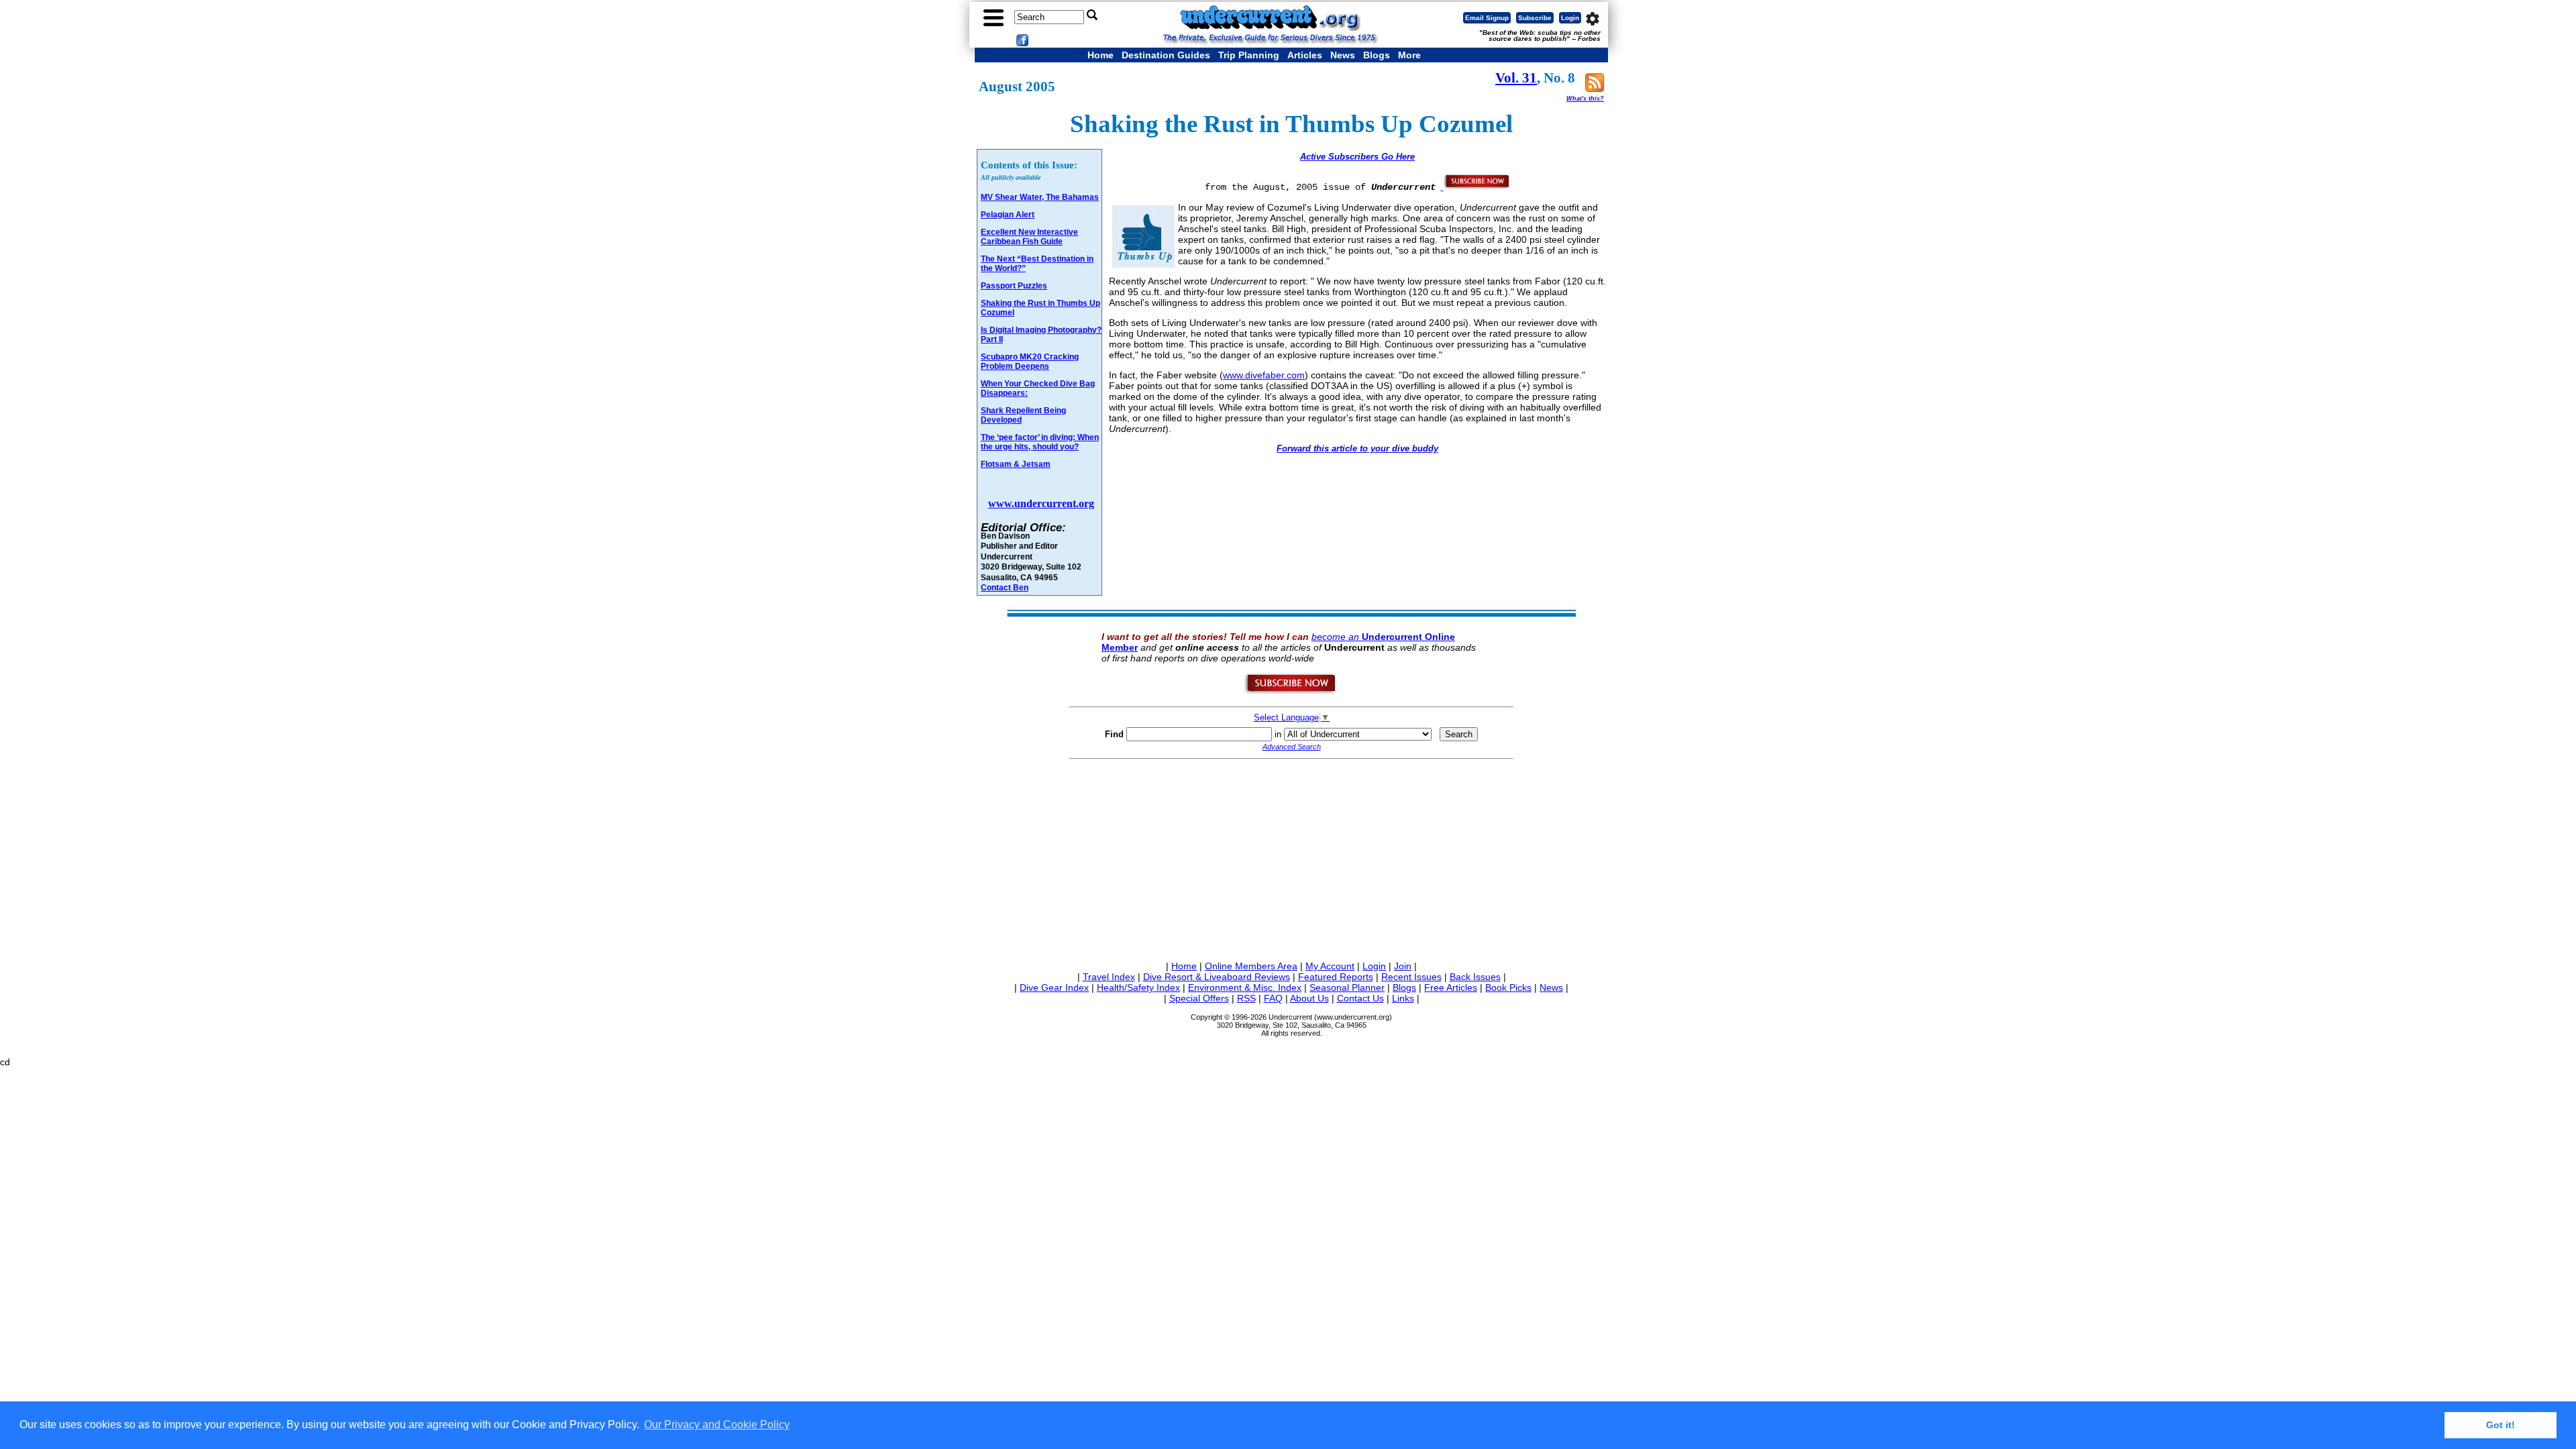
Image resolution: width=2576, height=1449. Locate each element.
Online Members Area (1251, 966)
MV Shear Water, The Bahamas (1040, 197)
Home (1101, 55)
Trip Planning (1249, 55)
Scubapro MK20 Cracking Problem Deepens (1030, 362)
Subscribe (1535, 18)
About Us (1309, 998)
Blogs (1377, 55)
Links (1403, 998)
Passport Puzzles (1014, 286)
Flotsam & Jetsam (1016, 464)
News (1343, 55)
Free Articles (1451, 987)
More (1409, 55)
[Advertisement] (1291, 857)
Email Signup (1487, 18)
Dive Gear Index (1054, 987)
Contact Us (1360, 998)
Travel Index (1109, 977)
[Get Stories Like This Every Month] (1476, 186)
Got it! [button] (2501, 1425)
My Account (1330, 966)
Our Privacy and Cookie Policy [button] (717, 1425)
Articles (1305, 55)
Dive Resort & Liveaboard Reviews (1217, 977)
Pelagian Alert (1008, 215)
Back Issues (1475, 977)
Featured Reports (1336, 977)
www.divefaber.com (1264, 375)
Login (1570, 18)
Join (1403, 966)
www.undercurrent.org (1041, 503)
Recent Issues (1411, 977)
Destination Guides (1166, 55)
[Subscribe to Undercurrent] (1291, 692)
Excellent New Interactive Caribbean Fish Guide (1029, 237)
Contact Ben (1005, 587)
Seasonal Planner (1347, 987)
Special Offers (1199, 998)
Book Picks (1508, 987)
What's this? (1585, 99)
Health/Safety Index (1138, 987)
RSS (1246, 998)
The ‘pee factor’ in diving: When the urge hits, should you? (1040, 442)
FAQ (1273, 998)
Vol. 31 (1516, 78)
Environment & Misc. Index (1245, 987)
